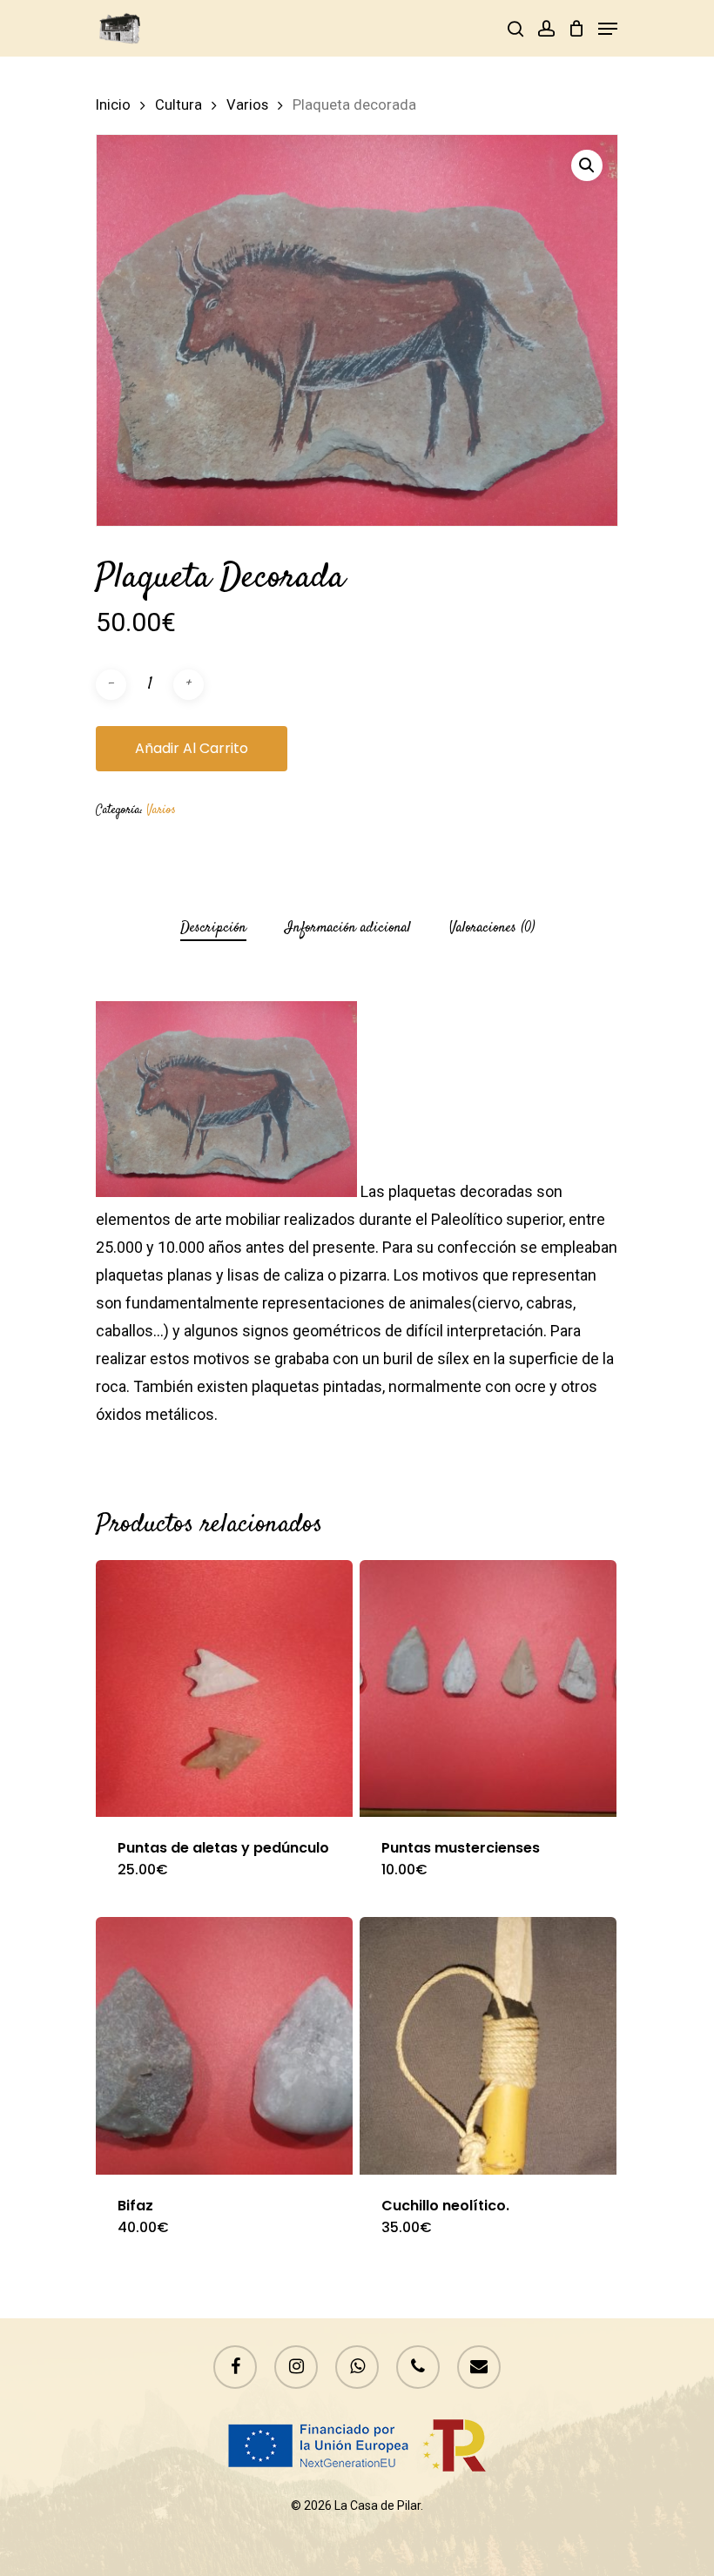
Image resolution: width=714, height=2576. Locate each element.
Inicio (113, 105)
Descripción (213, 928)
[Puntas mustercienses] (488, 1688)
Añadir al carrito (192, 748)
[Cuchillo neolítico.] (488, 2045)
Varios (247, 105)
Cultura (178, 105)
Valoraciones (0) (492, 928)
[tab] (213, 928)
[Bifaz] (224, 2045)
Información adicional (348, 928)
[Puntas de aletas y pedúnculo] (224, 1688)
